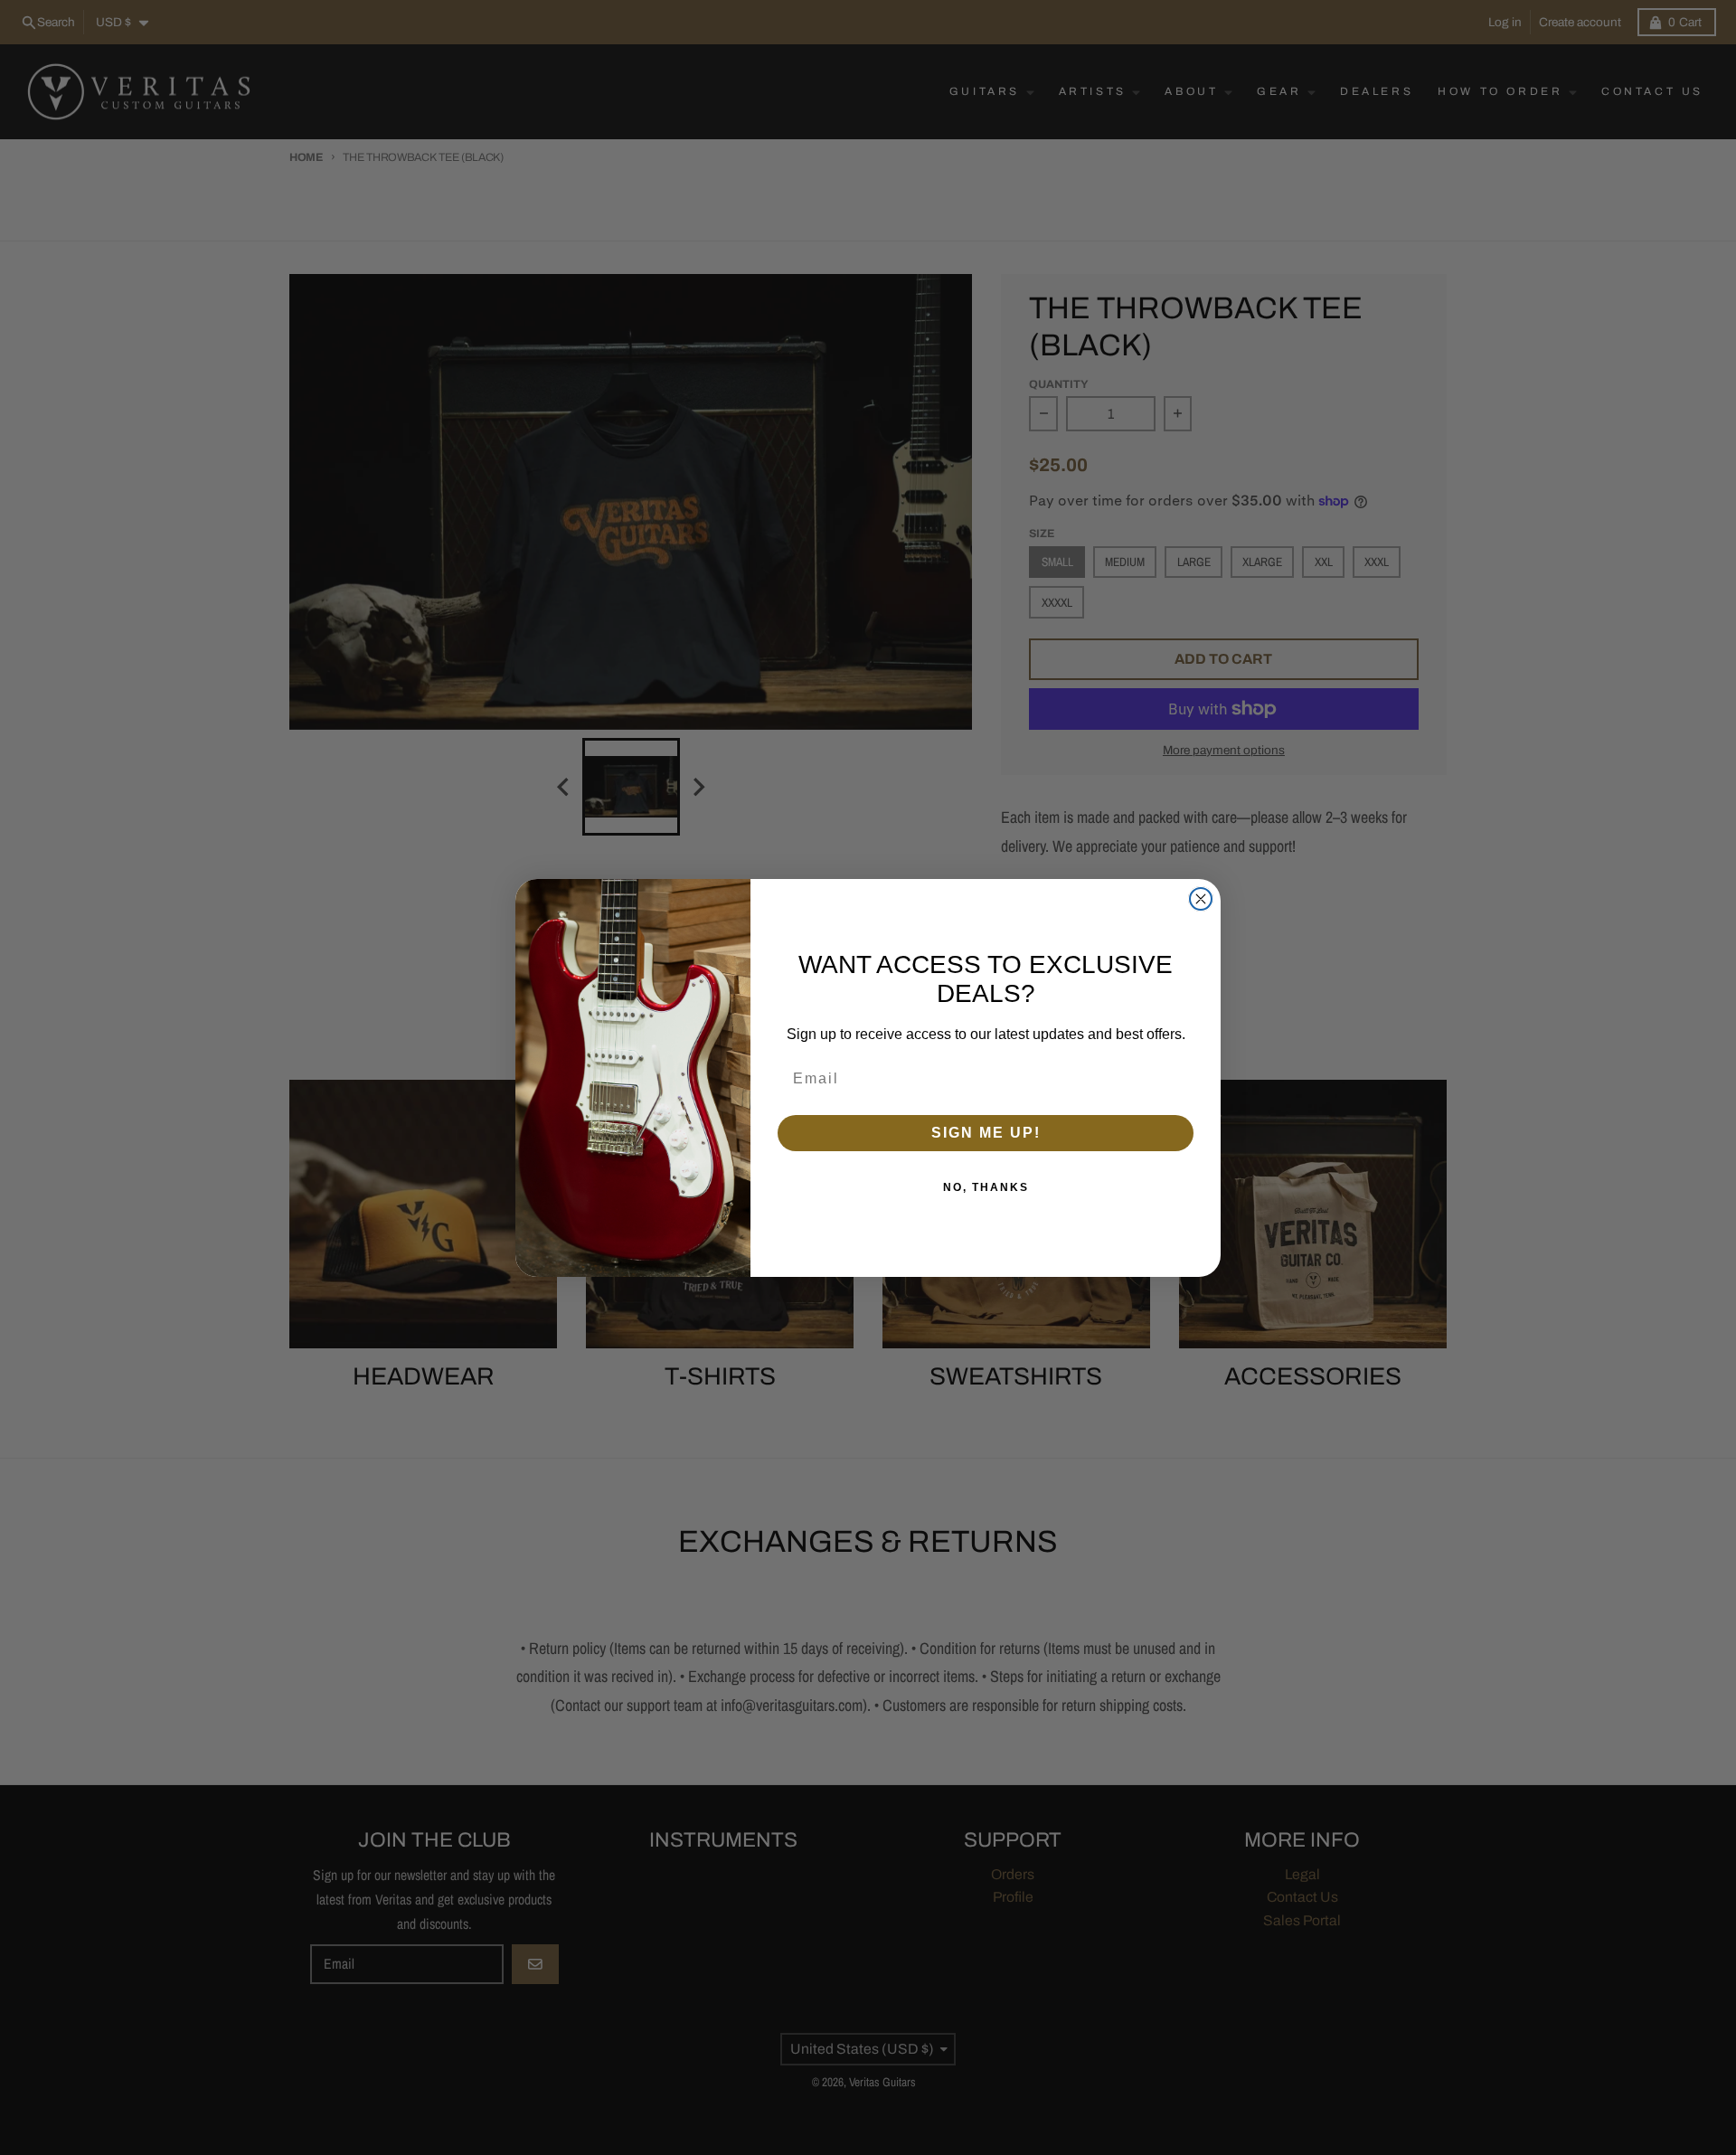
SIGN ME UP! (986, 1133)
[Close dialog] (1201, 899)
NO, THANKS (986, 1187)
